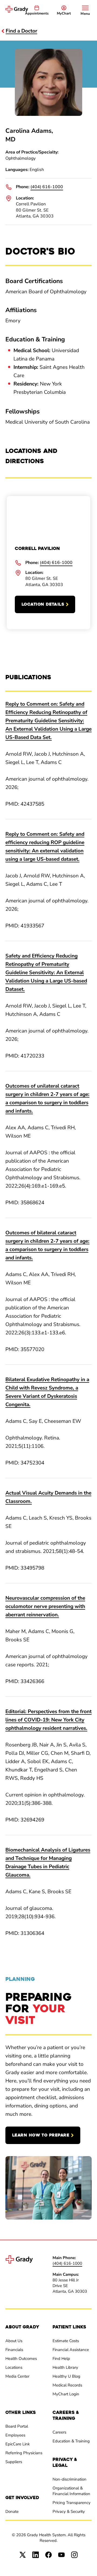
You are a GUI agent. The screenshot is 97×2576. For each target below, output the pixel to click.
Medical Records (67, 2385)
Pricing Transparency (72, 2503)
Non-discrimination (70, 2479)
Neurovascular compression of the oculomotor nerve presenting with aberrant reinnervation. (45, 1606)
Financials (14, 2350)
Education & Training (71, 2441)
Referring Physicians (24, 2453)
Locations (14, 2367)
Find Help (61, 2359)
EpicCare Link (18, 2444)
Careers (59, 2432)
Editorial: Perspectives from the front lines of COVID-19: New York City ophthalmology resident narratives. (48, 1720)
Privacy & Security (69, 2511)
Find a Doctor (21, 31)
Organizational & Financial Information (71, 2491)
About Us (14, 2341)
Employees (15, 2435)
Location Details (43, 604)
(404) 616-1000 (47, 187)
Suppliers (14, 2462)
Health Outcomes (21, 2359)
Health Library (65, 2367)
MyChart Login (66, 2394)
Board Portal (17, 2426)
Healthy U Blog (66, 2376)
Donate (12, 2511)
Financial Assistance (71, 2350)
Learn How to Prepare (41, 2135)
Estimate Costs (66, 2341)
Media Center (17, 2376)
